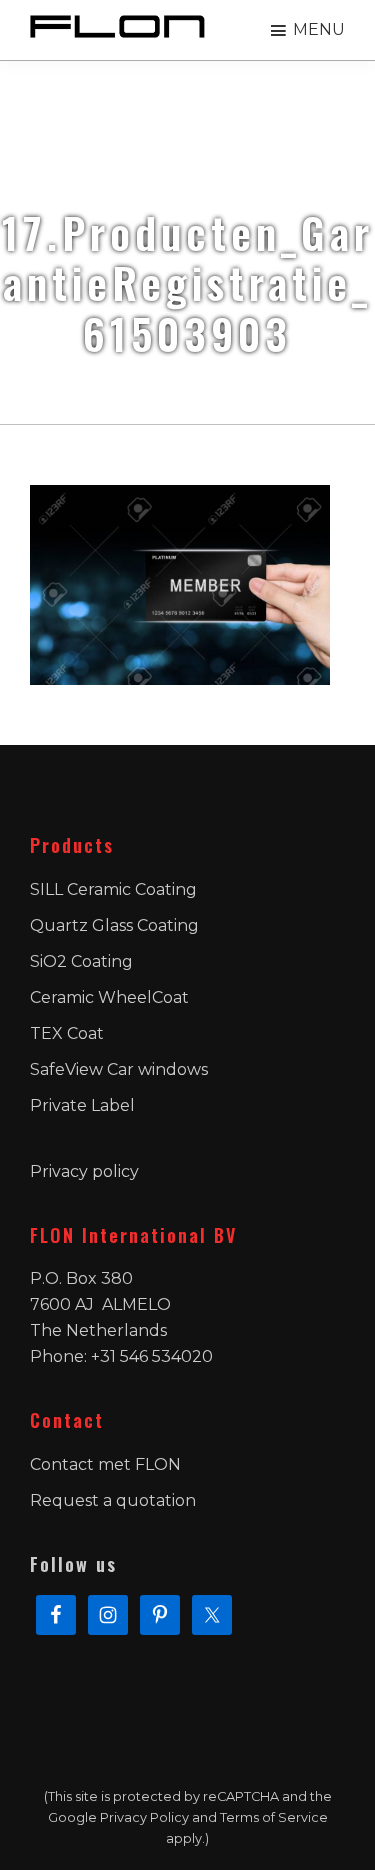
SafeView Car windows (119, 1069)
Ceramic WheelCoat (109, 997)
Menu (319, 29)
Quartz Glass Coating (114, 925)
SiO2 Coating (81, 961)
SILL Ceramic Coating (113, 889)
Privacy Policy (144, 1817)
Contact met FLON (105, 1464)
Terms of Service (274, 1817)
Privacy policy (84, 1171)
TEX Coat (67, 1033)
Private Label (82, 1105)
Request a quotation (113, 1500)
